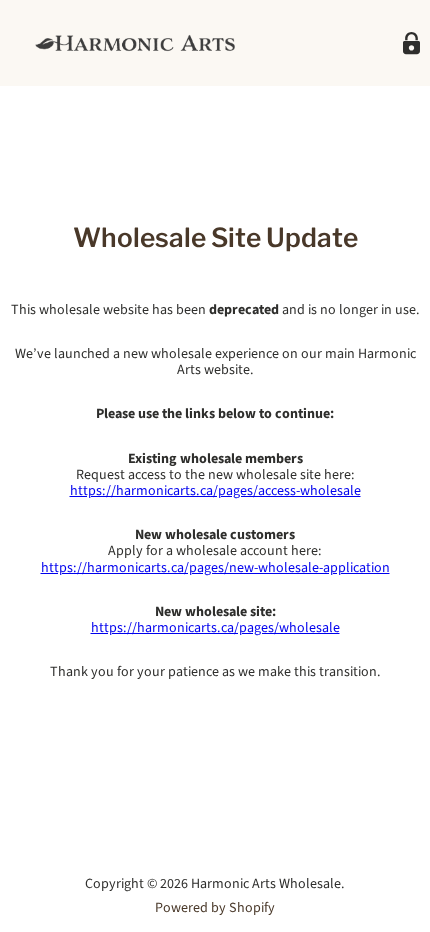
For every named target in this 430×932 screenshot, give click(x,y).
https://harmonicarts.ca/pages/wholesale (215, 628)
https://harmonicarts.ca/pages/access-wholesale (215, 491)
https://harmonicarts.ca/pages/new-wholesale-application (215, 568)
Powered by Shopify (215, 908)
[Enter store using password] (411, 43)
